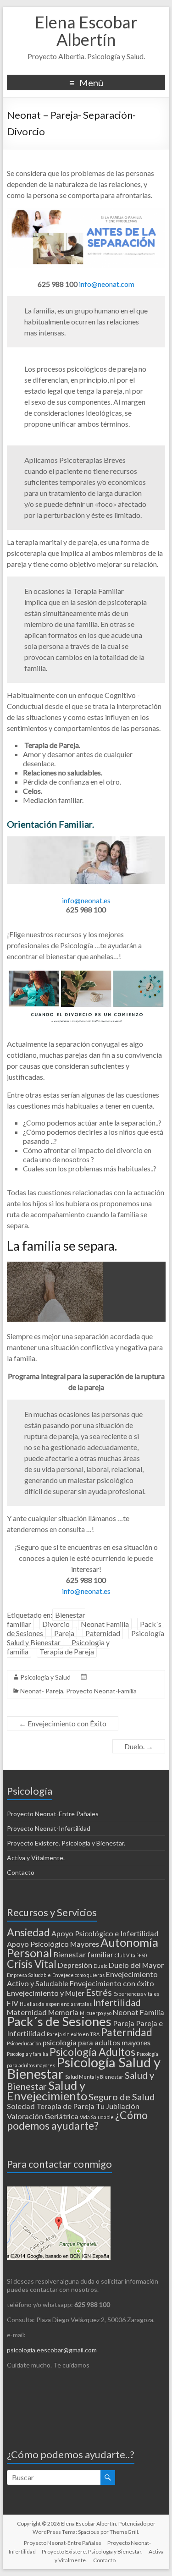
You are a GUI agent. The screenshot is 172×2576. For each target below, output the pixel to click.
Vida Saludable (97, 2117)
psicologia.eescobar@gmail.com (52, 2350)
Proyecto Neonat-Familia (101, 1691)
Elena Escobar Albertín (86, 31)
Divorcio (56, 1624)
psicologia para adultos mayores (97, 2042)
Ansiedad (28, 1932)
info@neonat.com (107, 284)
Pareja (64, 1633)
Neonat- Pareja (42, 1691)
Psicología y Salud (45, 1677)
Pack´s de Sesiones (59, 2021)
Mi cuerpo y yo (96, 2013)
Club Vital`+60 (131, 1955)
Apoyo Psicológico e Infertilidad (105, 1933)
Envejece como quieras (78, 1975)
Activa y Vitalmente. (36, 1858)
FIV (13, 2003)
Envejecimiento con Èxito (63, 1723)
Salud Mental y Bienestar (94, 2077)
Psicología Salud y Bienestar (84, 2068)
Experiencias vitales (136, 1994)
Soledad (21, 2106)
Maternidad (27, 2012)
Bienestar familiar (83, 1954)
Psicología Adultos (92, 2052)
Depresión (75, 1965)
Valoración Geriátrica (43, 2116)
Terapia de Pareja (67, 1651)
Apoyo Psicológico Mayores (53, 1944)
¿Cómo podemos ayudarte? (77, 2120)
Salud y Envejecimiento (47, 2090)
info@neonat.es (86, 900)
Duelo (100, 1966)
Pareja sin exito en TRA (73, 2034)
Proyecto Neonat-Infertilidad (49, 1828)
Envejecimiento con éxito (112, 1983)
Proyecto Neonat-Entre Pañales (53, 1814)
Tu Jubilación (118, 2106)
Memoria (63, 2012)
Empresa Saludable (29, 1975)
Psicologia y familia (28, 2054)
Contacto (21, 1872)
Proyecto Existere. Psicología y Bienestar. (66, 1843)
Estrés (99, 1992)
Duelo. (139, 1746)
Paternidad (103, 1633)
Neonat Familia (105, 1624)
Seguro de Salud (122, 2097)
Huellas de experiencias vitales (56, 2004)
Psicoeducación (24, 2043)
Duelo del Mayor (136, 1965)
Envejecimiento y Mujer (46, 1993)
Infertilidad (117, 2002)
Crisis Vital (32, 1964)
